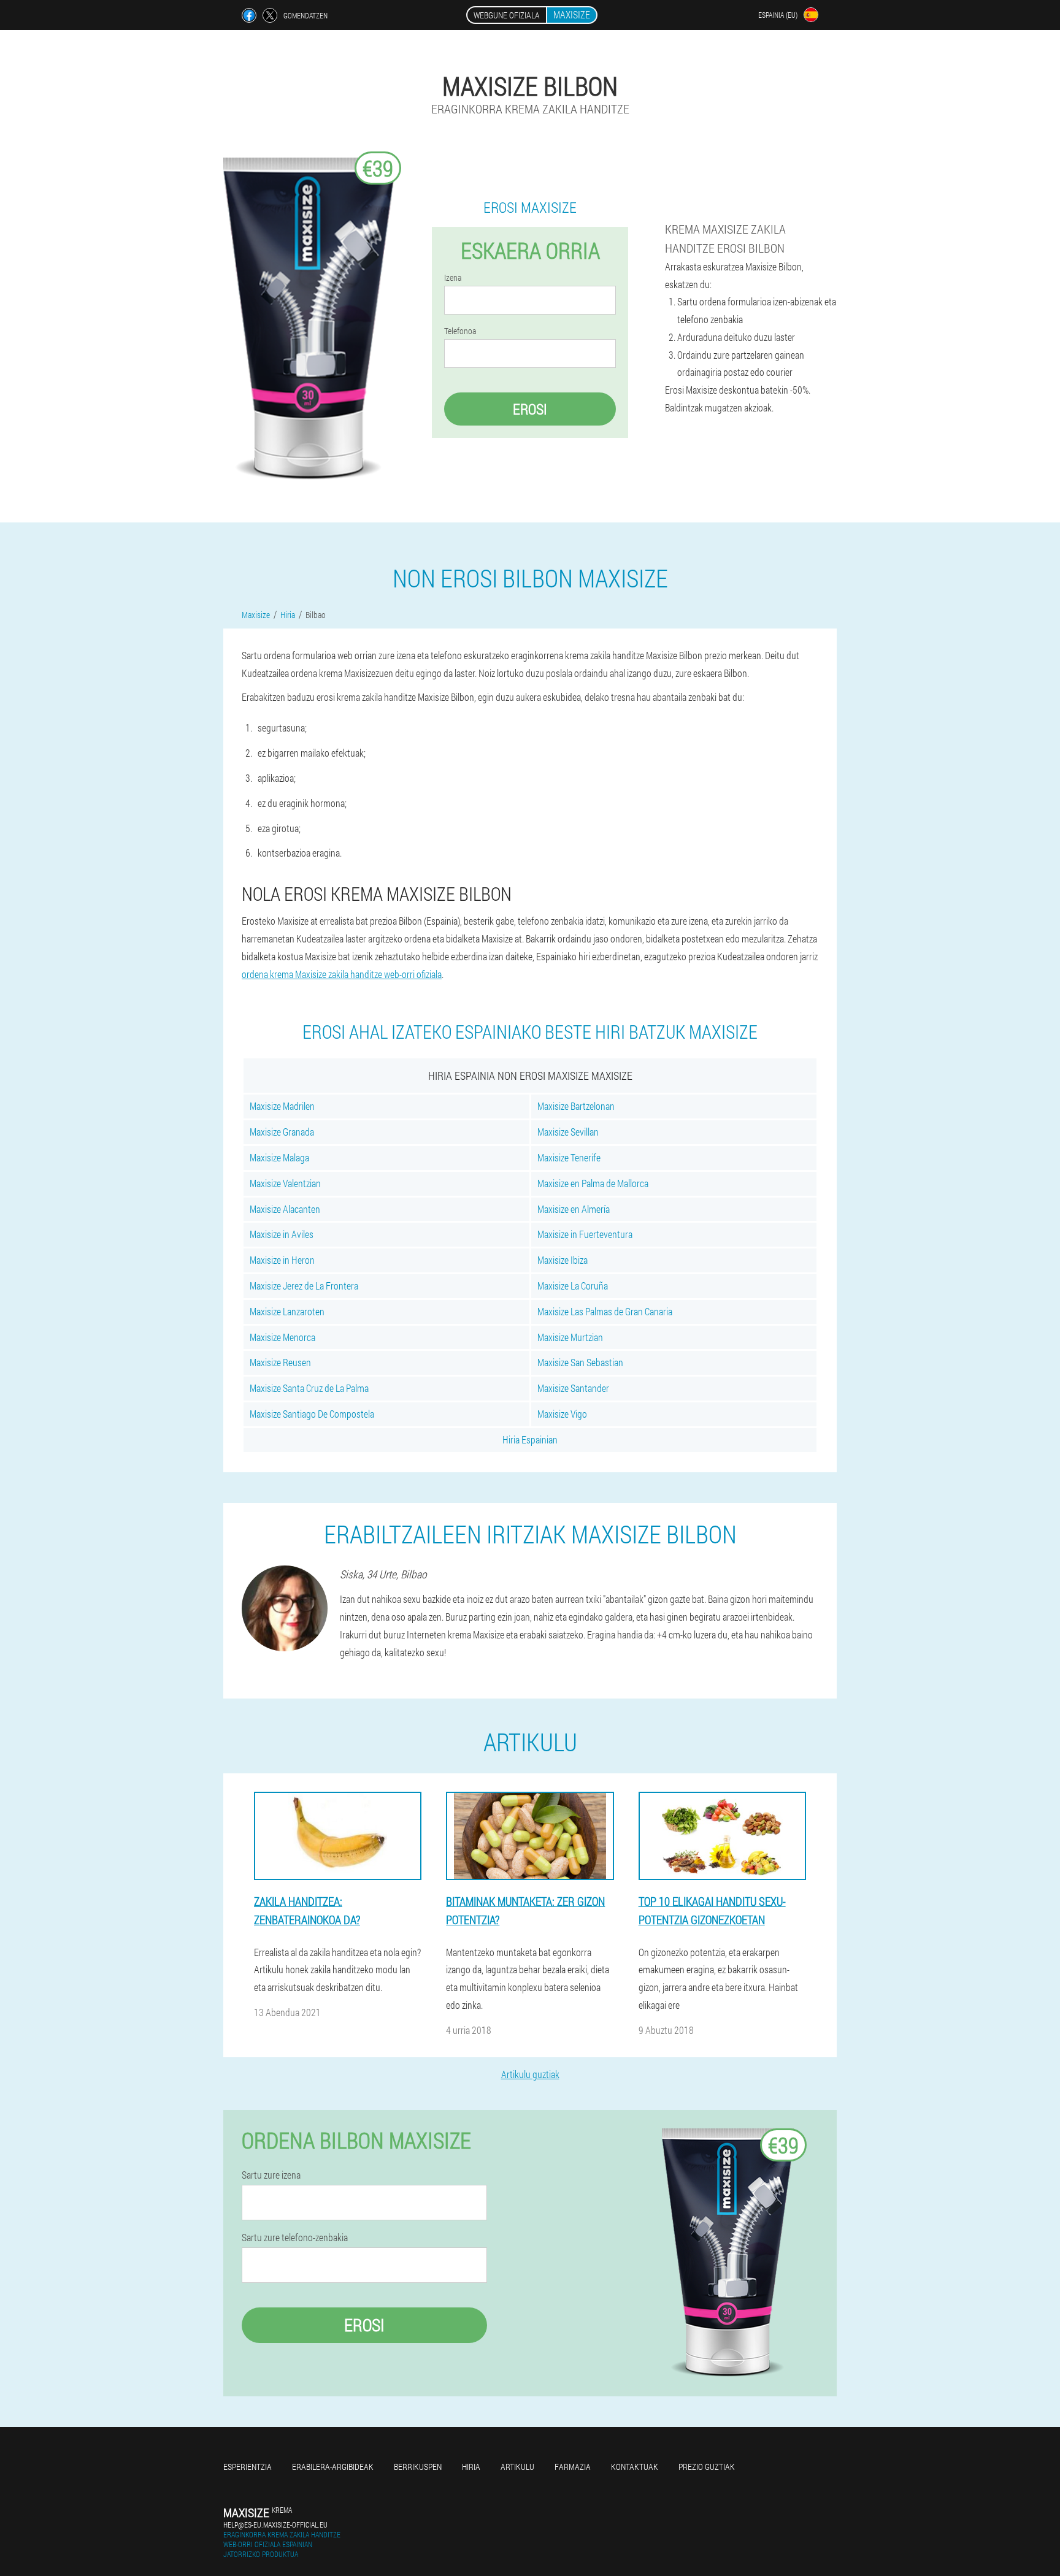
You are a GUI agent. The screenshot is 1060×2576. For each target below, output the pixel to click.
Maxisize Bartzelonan (576, 1106)
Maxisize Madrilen (282, 1106)
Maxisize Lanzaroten (287, 1311)
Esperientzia (248, 2467)
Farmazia (573, 2467)
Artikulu (517, 2467)
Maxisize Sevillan (568, 1132)
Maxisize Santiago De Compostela (312, 1414)
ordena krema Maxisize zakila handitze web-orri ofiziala (342, 974)
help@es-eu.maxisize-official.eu (275, 2524)
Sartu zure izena (271, 2175)
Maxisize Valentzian (285, 1183)
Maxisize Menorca (282, 1337)
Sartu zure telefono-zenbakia (295, 2238)
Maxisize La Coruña (573, 1286)
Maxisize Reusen (280, 1362)
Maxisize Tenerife (569, 1157)
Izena (453, 278)
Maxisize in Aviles (282, 1234)
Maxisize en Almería (574, 1209)
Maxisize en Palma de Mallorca (593, 1183)
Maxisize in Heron (282, 1260)
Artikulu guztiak (530, 2074)
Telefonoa (460, 331)
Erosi (530, 409)
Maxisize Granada (282, 1132)
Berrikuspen (418, 2467)
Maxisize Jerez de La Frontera (304, 1286)
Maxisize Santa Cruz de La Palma (309, 1388)
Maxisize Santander (573, 1388)
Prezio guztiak (707, 2467)
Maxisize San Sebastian (580, 1362)
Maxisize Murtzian (570, 1337)
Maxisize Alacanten (285, 1209)
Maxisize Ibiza (563, 1260)
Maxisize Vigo (562, 1414)
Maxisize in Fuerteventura (585, 1234)
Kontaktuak (635, 2467)
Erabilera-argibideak (333, 2467)
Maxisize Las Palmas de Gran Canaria (605, 1311)
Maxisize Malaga (279, 1157)
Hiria (471, 2467)
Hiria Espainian (530, 1439)
